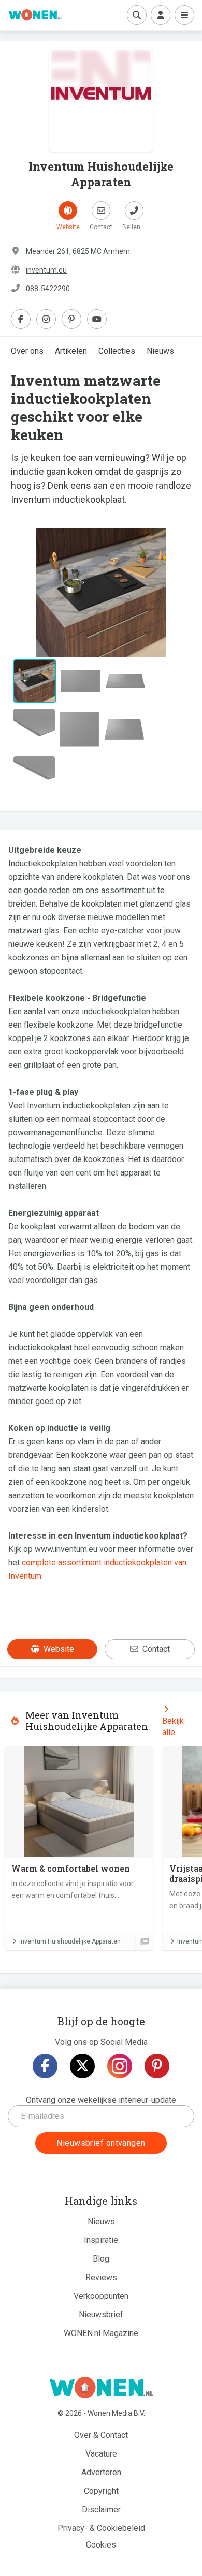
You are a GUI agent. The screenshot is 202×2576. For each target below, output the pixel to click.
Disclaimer (101, 2510)
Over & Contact (101, 2435)
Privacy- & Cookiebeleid (101, 2528)
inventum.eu (46, 270)
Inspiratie (101, 2240)
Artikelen (71, 351)
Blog (101, 2259)
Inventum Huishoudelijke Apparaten (70, 1941)
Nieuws (160, 351)
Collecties (117, 351)
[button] (24, 592)
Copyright (101, 2491)
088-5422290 (48, 289)
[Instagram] (120, 2066)
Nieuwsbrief (101, 2315)
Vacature (101, 2454)
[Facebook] (45, 2066)
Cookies (101, 2545)
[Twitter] (82, 2066)
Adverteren (101, 2472)
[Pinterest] (157, 2066)
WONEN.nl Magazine (101, 2333)
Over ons (27, 351)
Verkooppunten (101, 2296)
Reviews (101, 2277)
